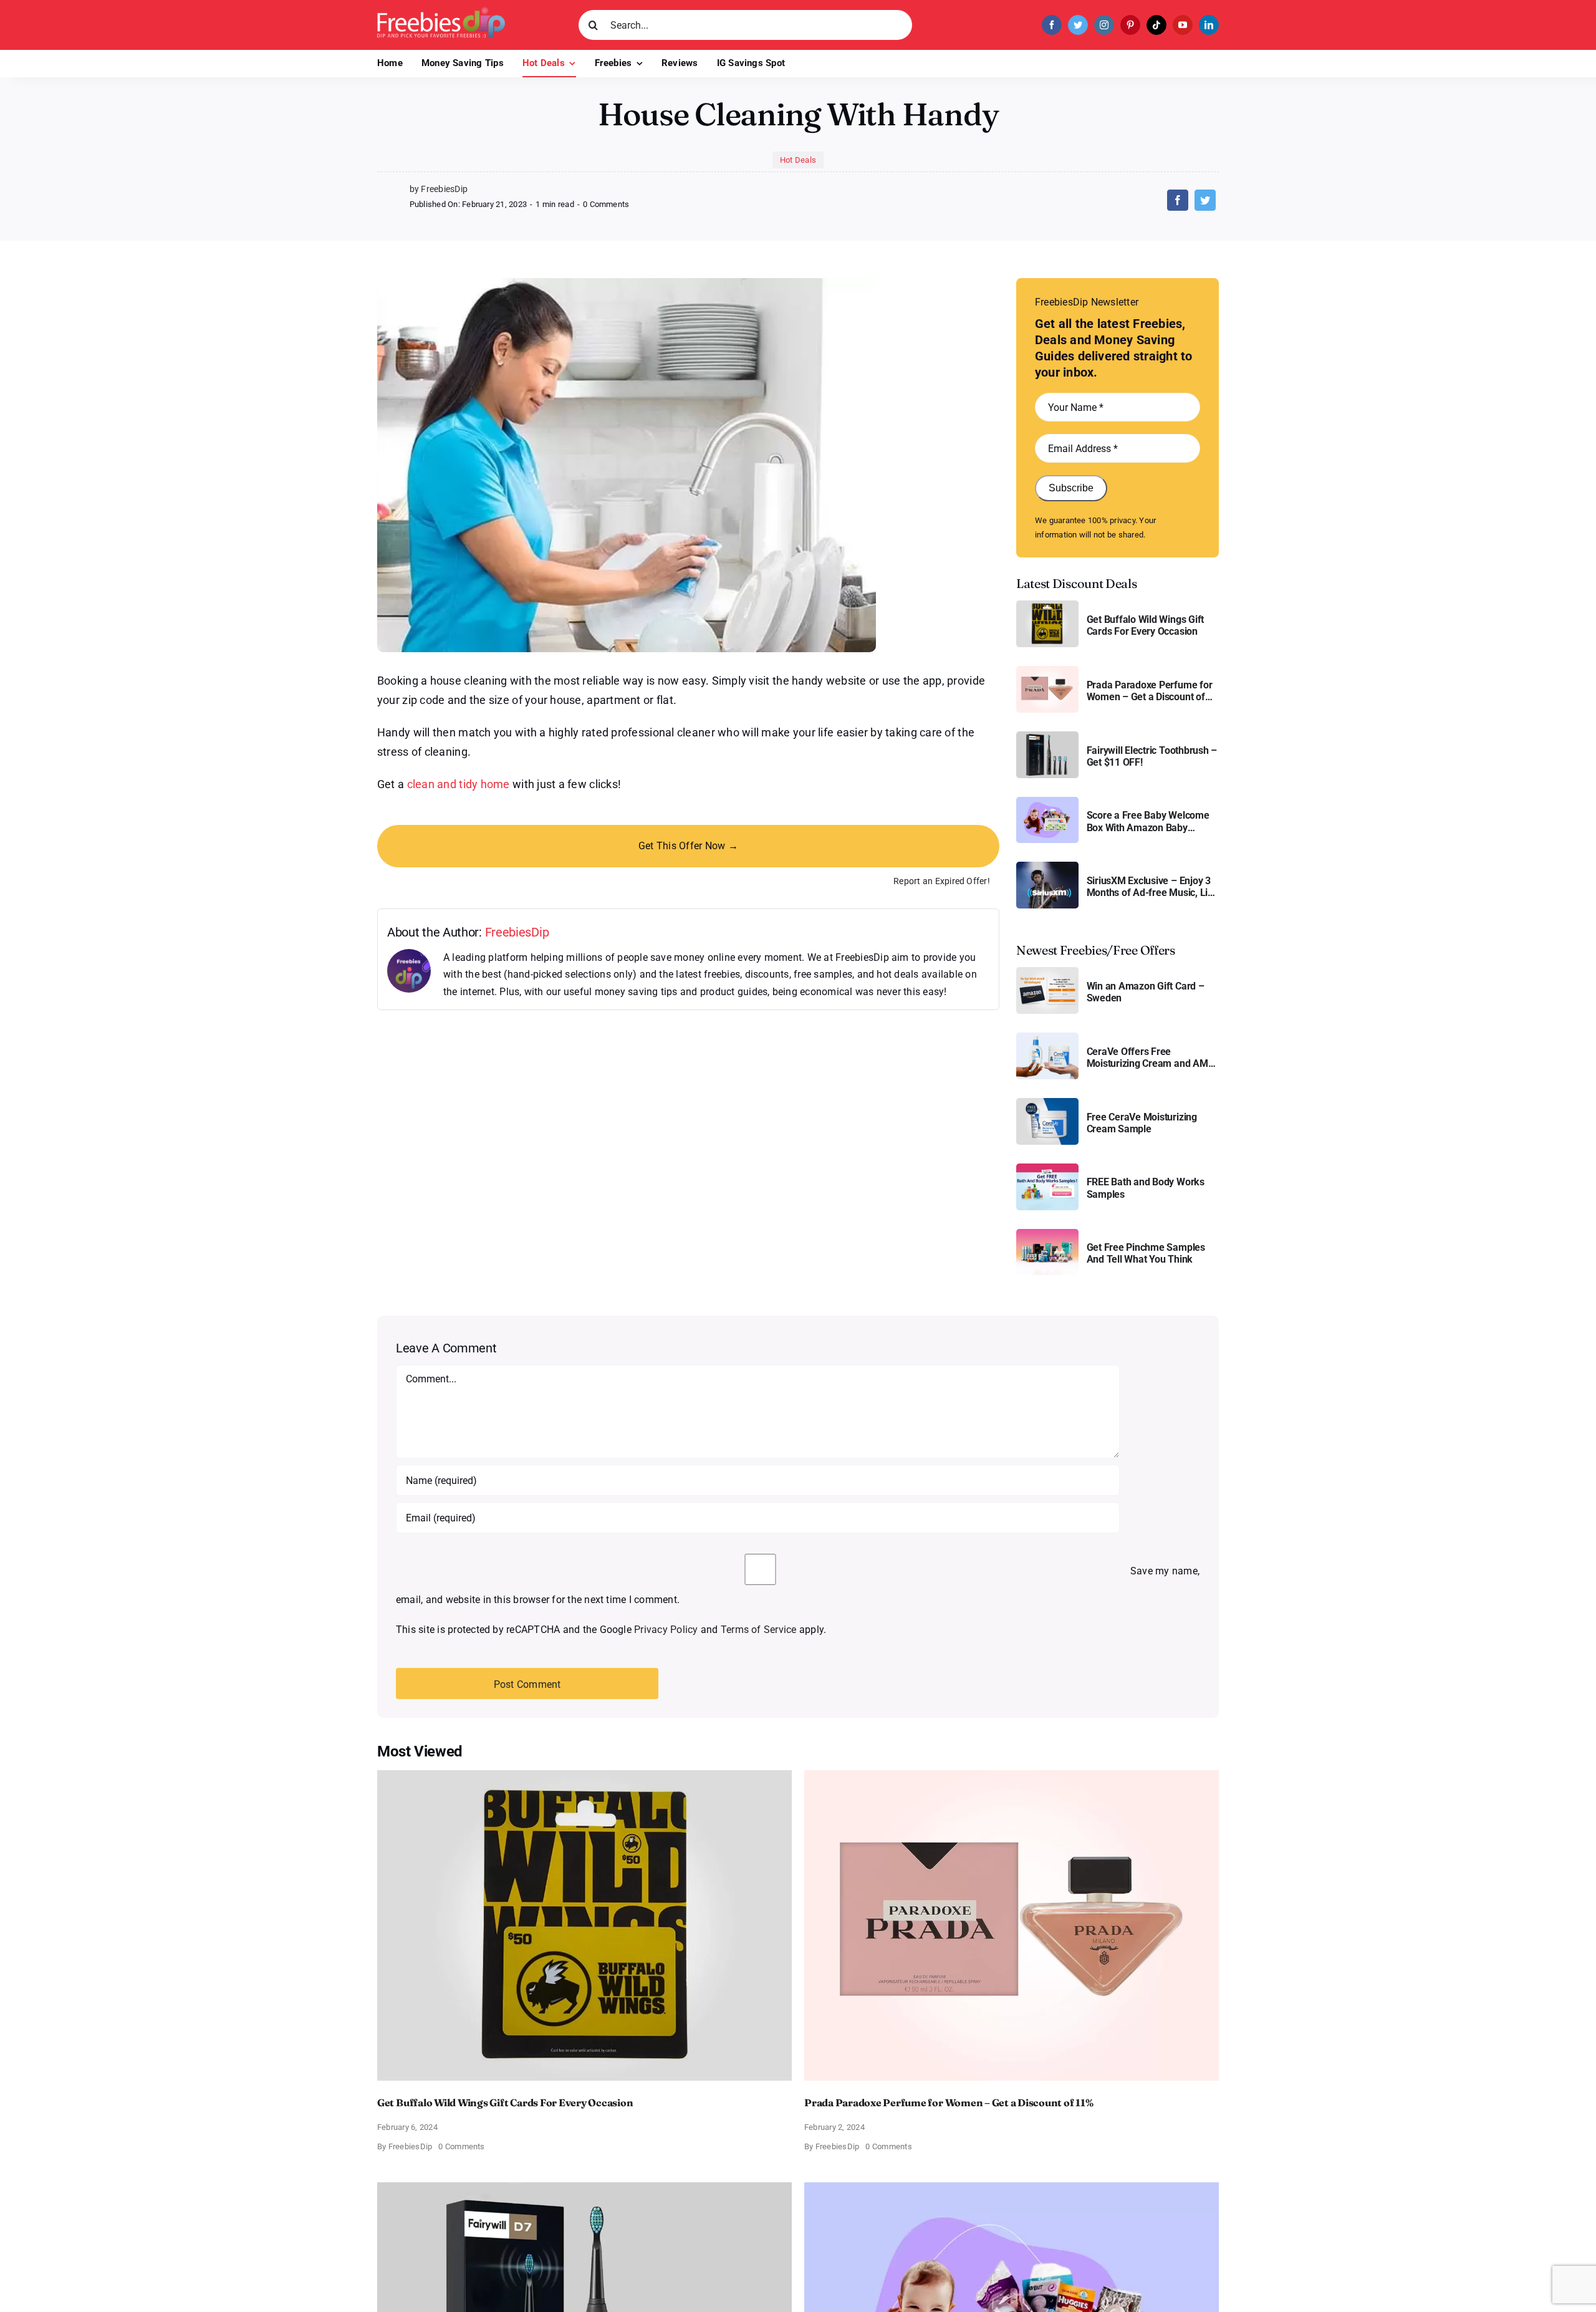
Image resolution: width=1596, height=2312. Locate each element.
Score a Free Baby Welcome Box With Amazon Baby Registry (1148, 821)
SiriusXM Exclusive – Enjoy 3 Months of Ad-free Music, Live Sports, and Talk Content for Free (1152, 887)
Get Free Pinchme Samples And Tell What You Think (1146, 1253)
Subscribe (1071, 488)
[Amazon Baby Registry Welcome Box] (1047, 802)
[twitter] (1078, 25)
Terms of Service (759, 1630)
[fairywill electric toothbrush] (1047, 736)
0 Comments (606, 204)
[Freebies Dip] (441, 12)
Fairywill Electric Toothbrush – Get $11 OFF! (1152, 756)
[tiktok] (1156, 25)
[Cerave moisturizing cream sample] (1047, 1103)
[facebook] (1052, 25)
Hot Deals (798, 160)
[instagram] (1104, 25)
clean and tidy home (459, 784)
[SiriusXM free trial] (1047, 866)
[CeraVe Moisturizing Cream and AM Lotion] (1047, 1037)
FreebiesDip (517, 932)
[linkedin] (1209, 25)
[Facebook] (1178, 200)
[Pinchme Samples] (1047, 1234)
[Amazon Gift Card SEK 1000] (1047, 972)
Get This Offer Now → (688, 846)
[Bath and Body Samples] (1047, 1168)
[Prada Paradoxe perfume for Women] (1047, 671)
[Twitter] (1205, 200)
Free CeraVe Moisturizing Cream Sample (1142, 1123)
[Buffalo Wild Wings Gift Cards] (1047, 605)
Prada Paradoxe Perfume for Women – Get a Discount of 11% (1150, 691)
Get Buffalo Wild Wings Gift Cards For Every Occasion (1146, 625)
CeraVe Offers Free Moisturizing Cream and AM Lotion (1147, 1057)
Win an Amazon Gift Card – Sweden (1146, 992)
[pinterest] (1130, 25)
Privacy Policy (666, 1630)
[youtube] (1183, 25)
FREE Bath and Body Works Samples (1146, 1188)
